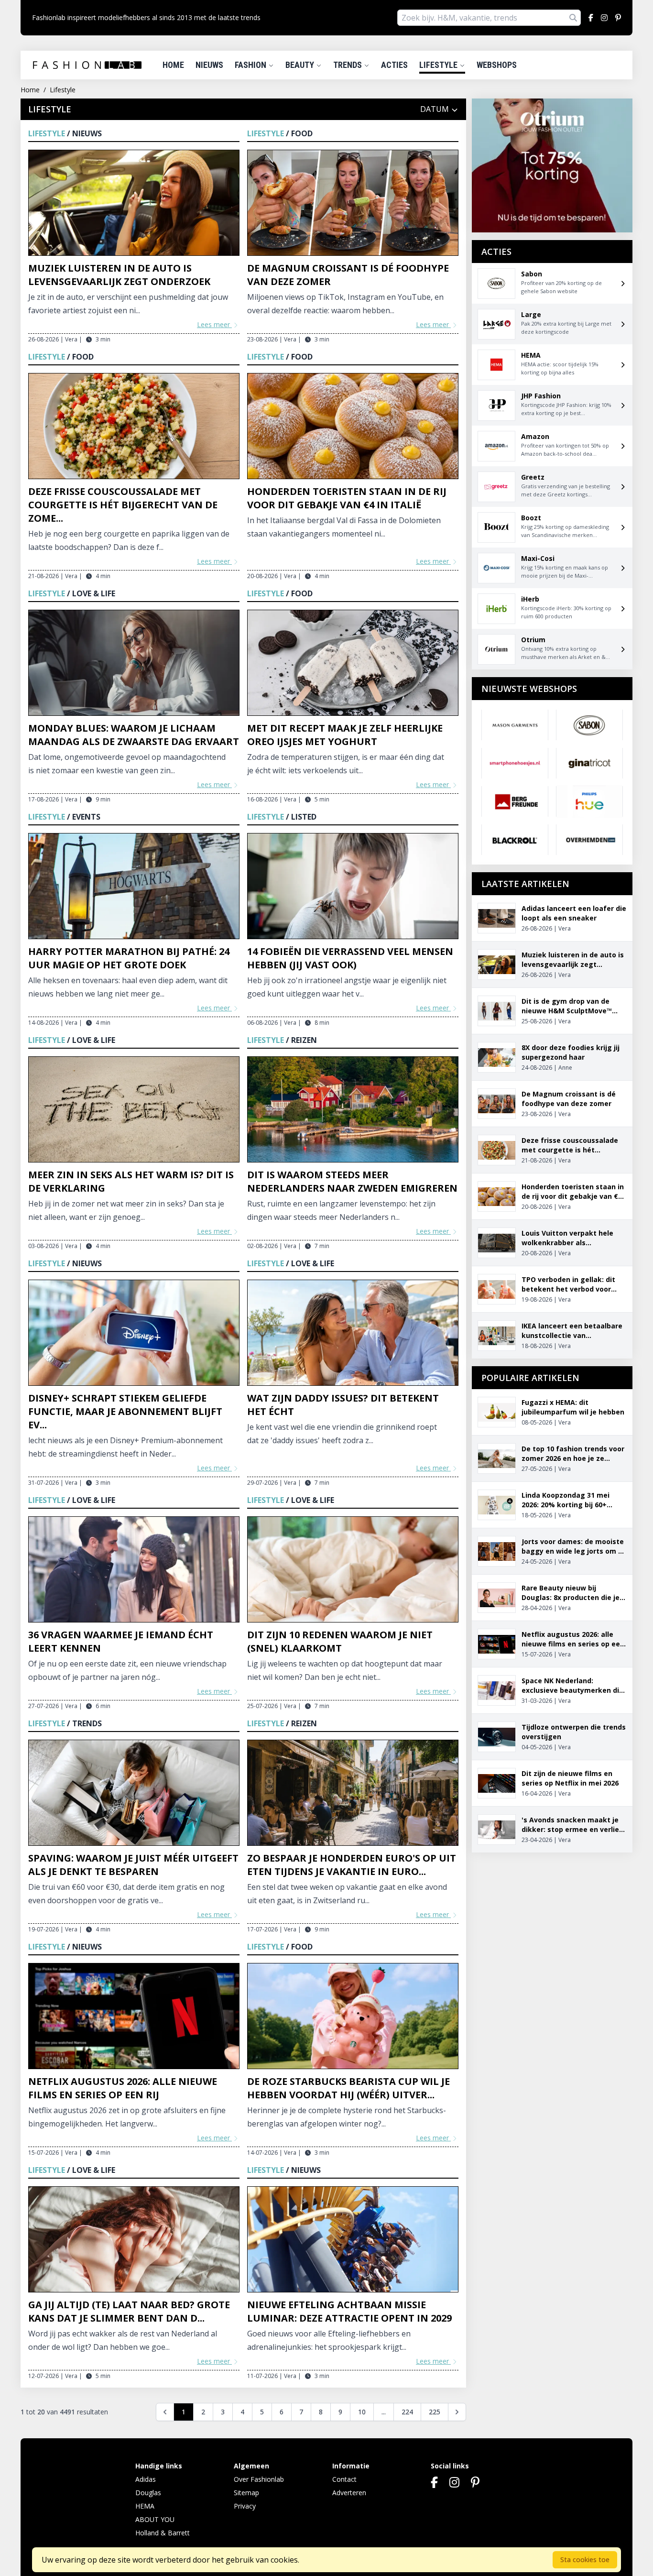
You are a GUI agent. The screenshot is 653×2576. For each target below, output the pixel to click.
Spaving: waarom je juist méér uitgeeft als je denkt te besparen (133, 1865)
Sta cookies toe (585, 2560)
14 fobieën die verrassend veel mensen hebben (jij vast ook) (350, 958)
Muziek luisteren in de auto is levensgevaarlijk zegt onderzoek (119, 275)
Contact (344, 2479)
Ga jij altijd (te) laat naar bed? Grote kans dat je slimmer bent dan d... (129, 2311)
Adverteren (349, 2493)
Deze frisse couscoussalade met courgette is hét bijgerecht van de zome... (123, 505)
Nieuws (209, 65)
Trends (348, 65)
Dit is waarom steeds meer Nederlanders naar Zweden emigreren (352, 1181)
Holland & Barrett (163, 2533)
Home (173, 65)
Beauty (301, 65)
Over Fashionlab (259, 2479)
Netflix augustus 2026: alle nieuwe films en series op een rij (123, 2088)
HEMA (145, 2506)
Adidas (146, 2479)
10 (362, 2412)
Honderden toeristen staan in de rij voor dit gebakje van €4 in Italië (347, 498)
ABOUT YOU (155, 2519)
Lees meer (214, 324)
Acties (394, 65)
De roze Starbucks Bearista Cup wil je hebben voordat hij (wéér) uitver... (348, 2088)
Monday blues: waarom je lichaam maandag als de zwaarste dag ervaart (134, 735)
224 (407, 2412)
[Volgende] (457, 2412)
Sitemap (246, 2493)
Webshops (497, 65)
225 (435, 2412)
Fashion (251, 65)
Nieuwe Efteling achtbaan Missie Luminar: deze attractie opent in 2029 (349, 2311)
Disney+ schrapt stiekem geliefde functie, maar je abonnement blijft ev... (125, 1411)
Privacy (245, 2506)
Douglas (148, 2493)
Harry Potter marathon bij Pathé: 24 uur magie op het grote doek (129, 958)
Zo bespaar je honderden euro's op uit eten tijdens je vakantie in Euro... (352, 1865)
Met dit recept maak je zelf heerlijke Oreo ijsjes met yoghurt (345, 735)
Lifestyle (439, 65)
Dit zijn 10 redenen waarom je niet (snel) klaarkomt (340, 1641)
